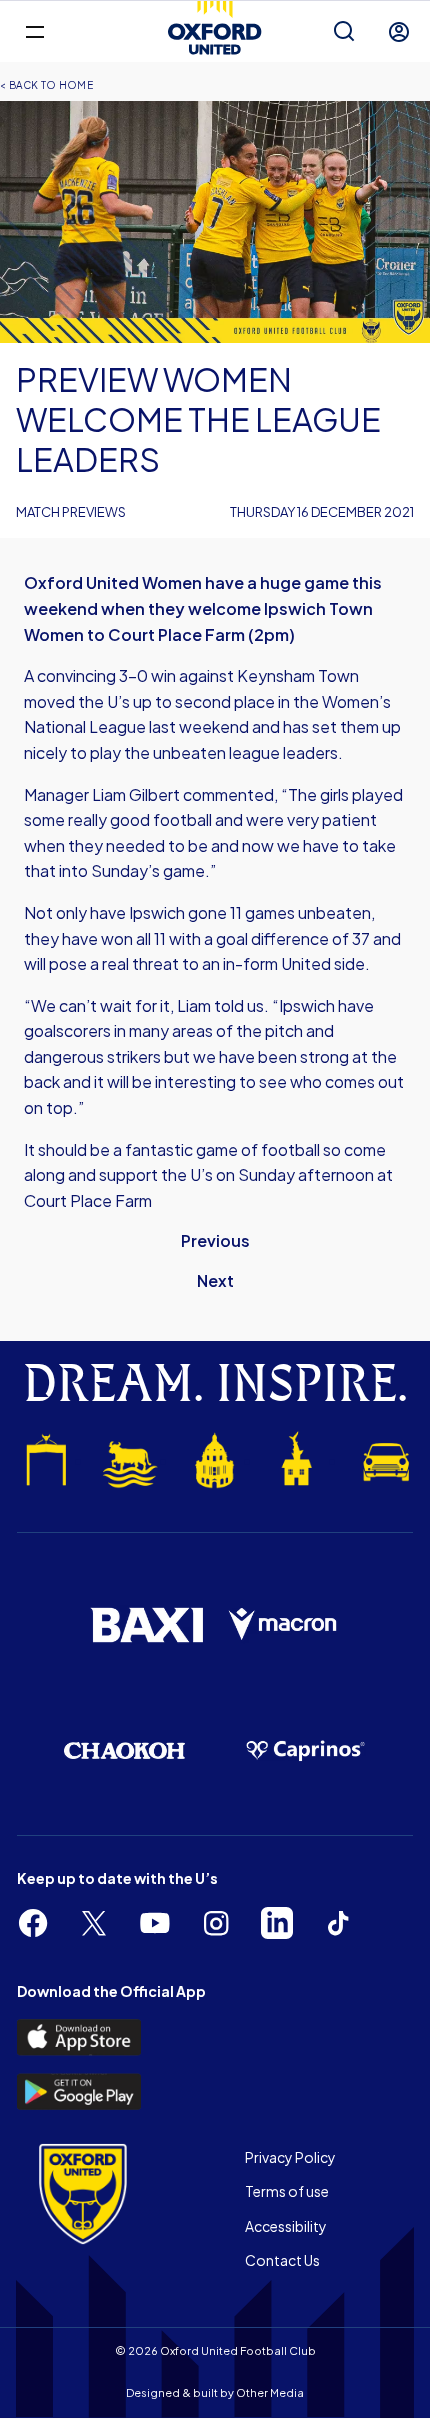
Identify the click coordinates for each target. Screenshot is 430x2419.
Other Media (270, 2392)
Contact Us (282, 2260)
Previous (215, 1240)
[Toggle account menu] (399, 32)
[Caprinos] (305, 1751)
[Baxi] (146, 1625)
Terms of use (287, 2191)
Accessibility (286, 2226)
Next (215, 1280)
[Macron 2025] (283, 1624)
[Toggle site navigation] (34, 30)
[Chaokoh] (124, 1750)
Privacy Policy (290, 2157)
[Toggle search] (344, 32)
